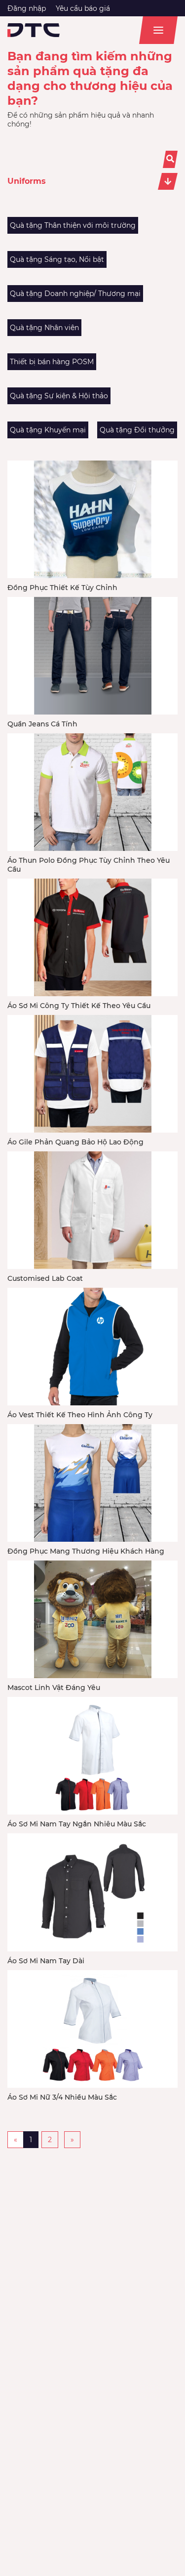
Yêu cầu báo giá (83, 8)
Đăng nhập (27, 8)
